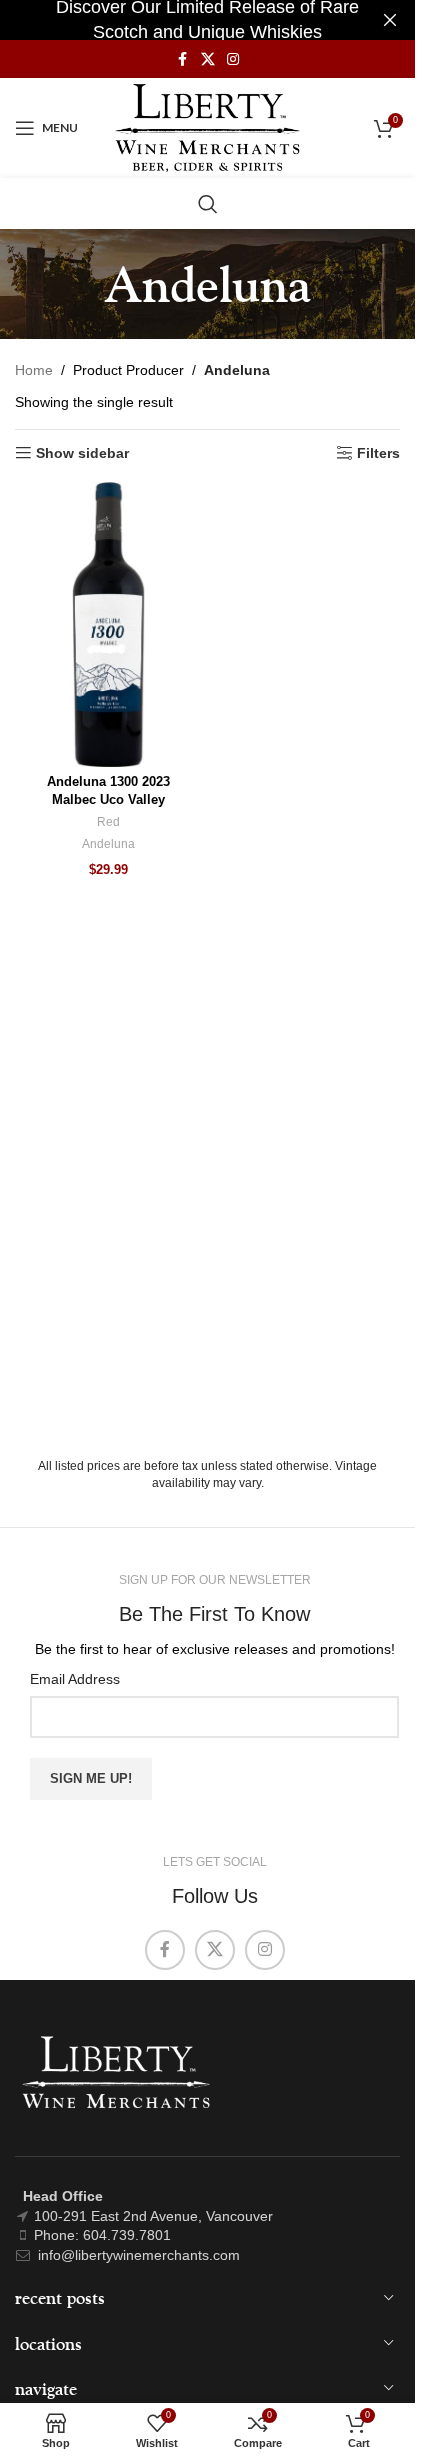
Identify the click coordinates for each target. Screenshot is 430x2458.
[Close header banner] (390, 20)
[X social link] (208, 59)
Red (108, 822)
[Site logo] (207, 127)
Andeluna (108, 844)
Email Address (75, 1679)
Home (34, 370)
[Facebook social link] (183, 59)
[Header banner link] (207, 20)
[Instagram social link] (233, 59)
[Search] (208, 204)
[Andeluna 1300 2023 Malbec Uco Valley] (109, 624)
